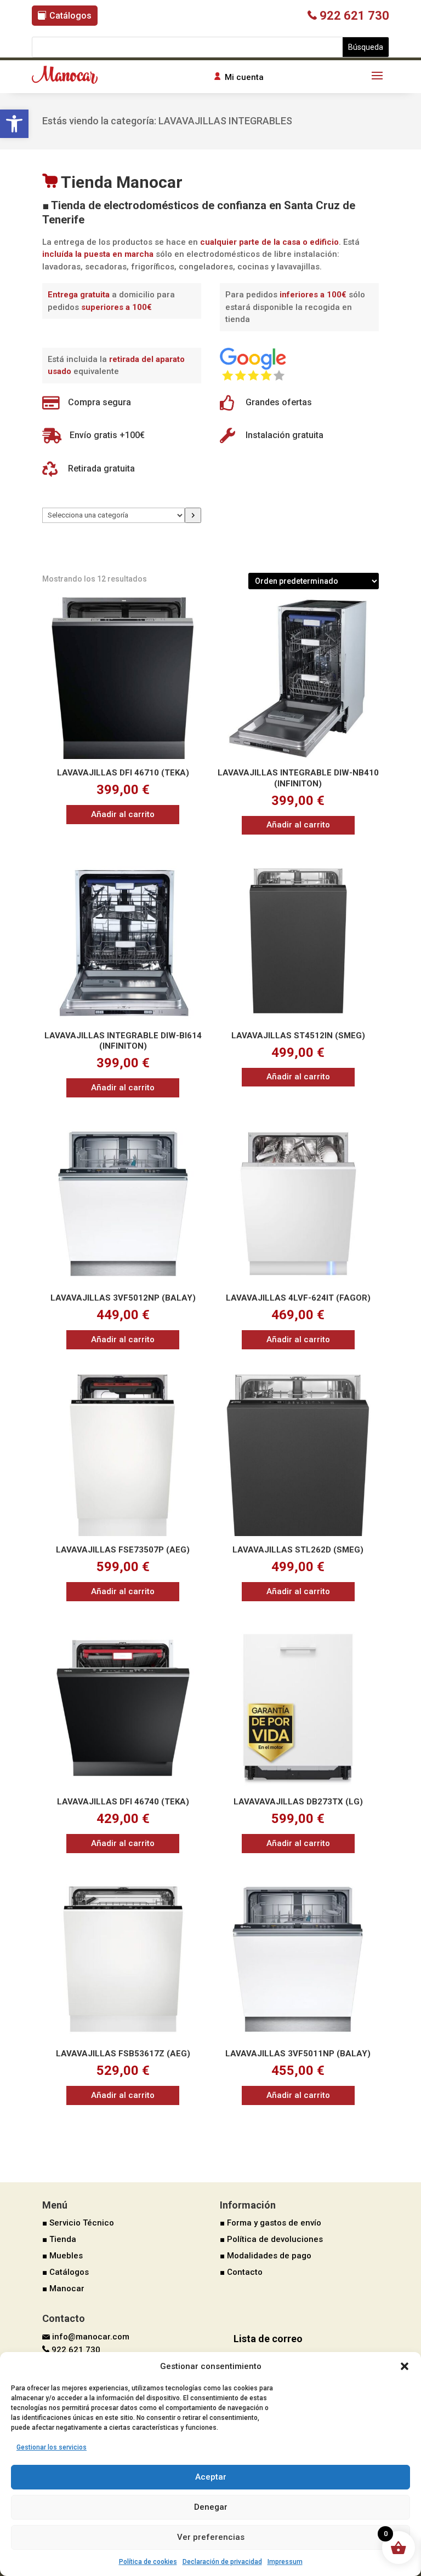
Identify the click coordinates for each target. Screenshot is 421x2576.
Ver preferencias (211, 2537)
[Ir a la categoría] (193, 515)
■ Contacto (241, 2272)
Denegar (211, 2507)
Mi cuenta (244, 77)
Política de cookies (148, 2562)
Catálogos (70, 16)
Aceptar (211, 2477)
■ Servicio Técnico (78, 2223)
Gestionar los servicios (52, 2447)
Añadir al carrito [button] (123, 814)
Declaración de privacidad (222, 2562)
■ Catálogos (66, 2272)
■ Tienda (59, 2239)
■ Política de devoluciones (271, 2239)
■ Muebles (62, 2256)
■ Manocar (63, 2288)
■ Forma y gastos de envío (271, 2223)
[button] (14, 124)
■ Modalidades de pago (266, 2256)
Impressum (285, 2562)
